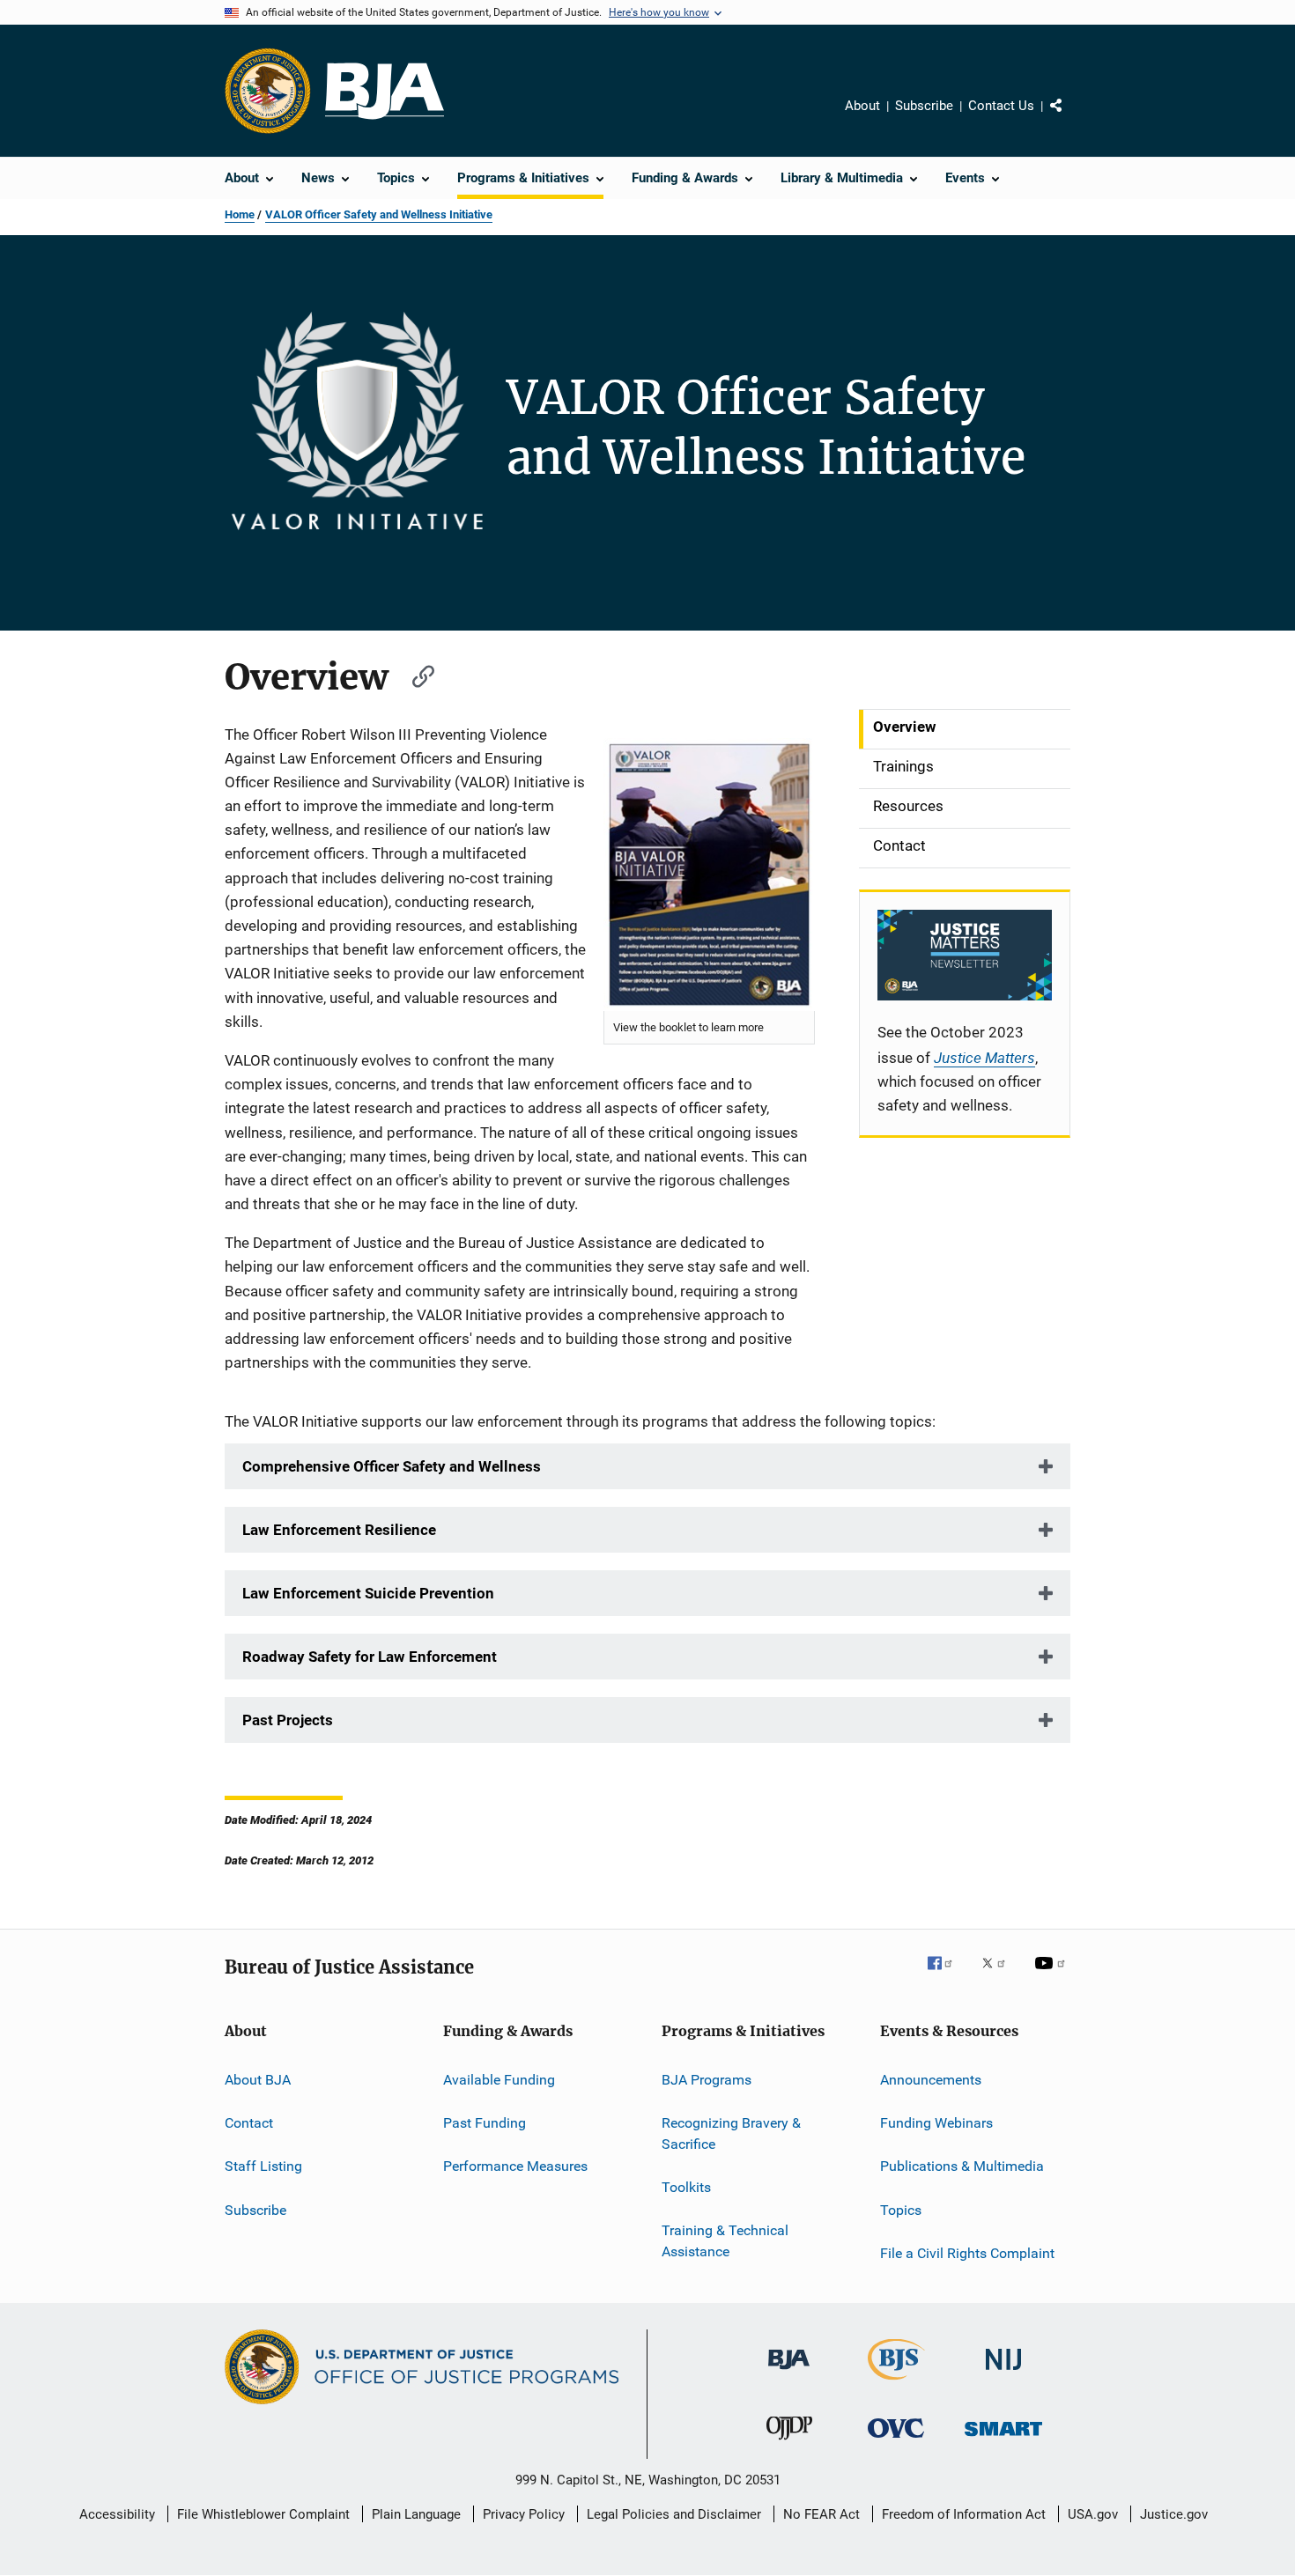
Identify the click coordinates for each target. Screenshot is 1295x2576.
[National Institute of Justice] (1003, 2373)
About (862, 106)
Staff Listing (263, 2166)
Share (1070, 118)
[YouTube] (1053, 1975)
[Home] (385, 91)
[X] (1000, 1975)
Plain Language (416, 2514)
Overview (905, 727)
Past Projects (288, 1720)
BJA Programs (707, 2079)
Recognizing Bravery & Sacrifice (731, 2133)
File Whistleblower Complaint (263, 2514)
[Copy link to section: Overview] (415, 674)
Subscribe (924, 106)
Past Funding (485, 2123)
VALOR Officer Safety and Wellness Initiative (379, 214)
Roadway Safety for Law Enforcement (370, 1657)
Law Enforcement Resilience (339, 1530)
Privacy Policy (524, 2514)
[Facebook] (947, 1975)
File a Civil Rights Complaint (967, 2253)
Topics (901, 2209)
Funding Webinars (936, 2123)
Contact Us (1001, 106)
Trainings (903, 766)
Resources (908, 806)
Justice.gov (1174, 2514)
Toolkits (686, 2187)
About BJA (258, 2079)
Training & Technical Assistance (725, 2241)
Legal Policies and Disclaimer (674, 2514)
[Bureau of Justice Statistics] (896, 2383)
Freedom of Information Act (964, 2514)
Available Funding (499, 2079)
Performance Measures (515, 2166)
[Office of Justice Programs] (268, 91)
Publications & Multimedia (962, 2166)
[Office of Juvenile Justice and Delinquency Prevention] (789, 2443)
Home (240, 214)
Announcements (931, 2079)
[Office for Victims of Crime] (896, 2441)
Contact (899, 845)
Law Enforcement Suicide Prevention (368, 1593)
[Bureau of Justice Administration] (789, 2373)
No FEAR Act (821, 2514)
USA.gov (1093, 2514)
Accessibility (117, 2514)
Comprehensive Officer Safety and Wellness (392, 1466)
